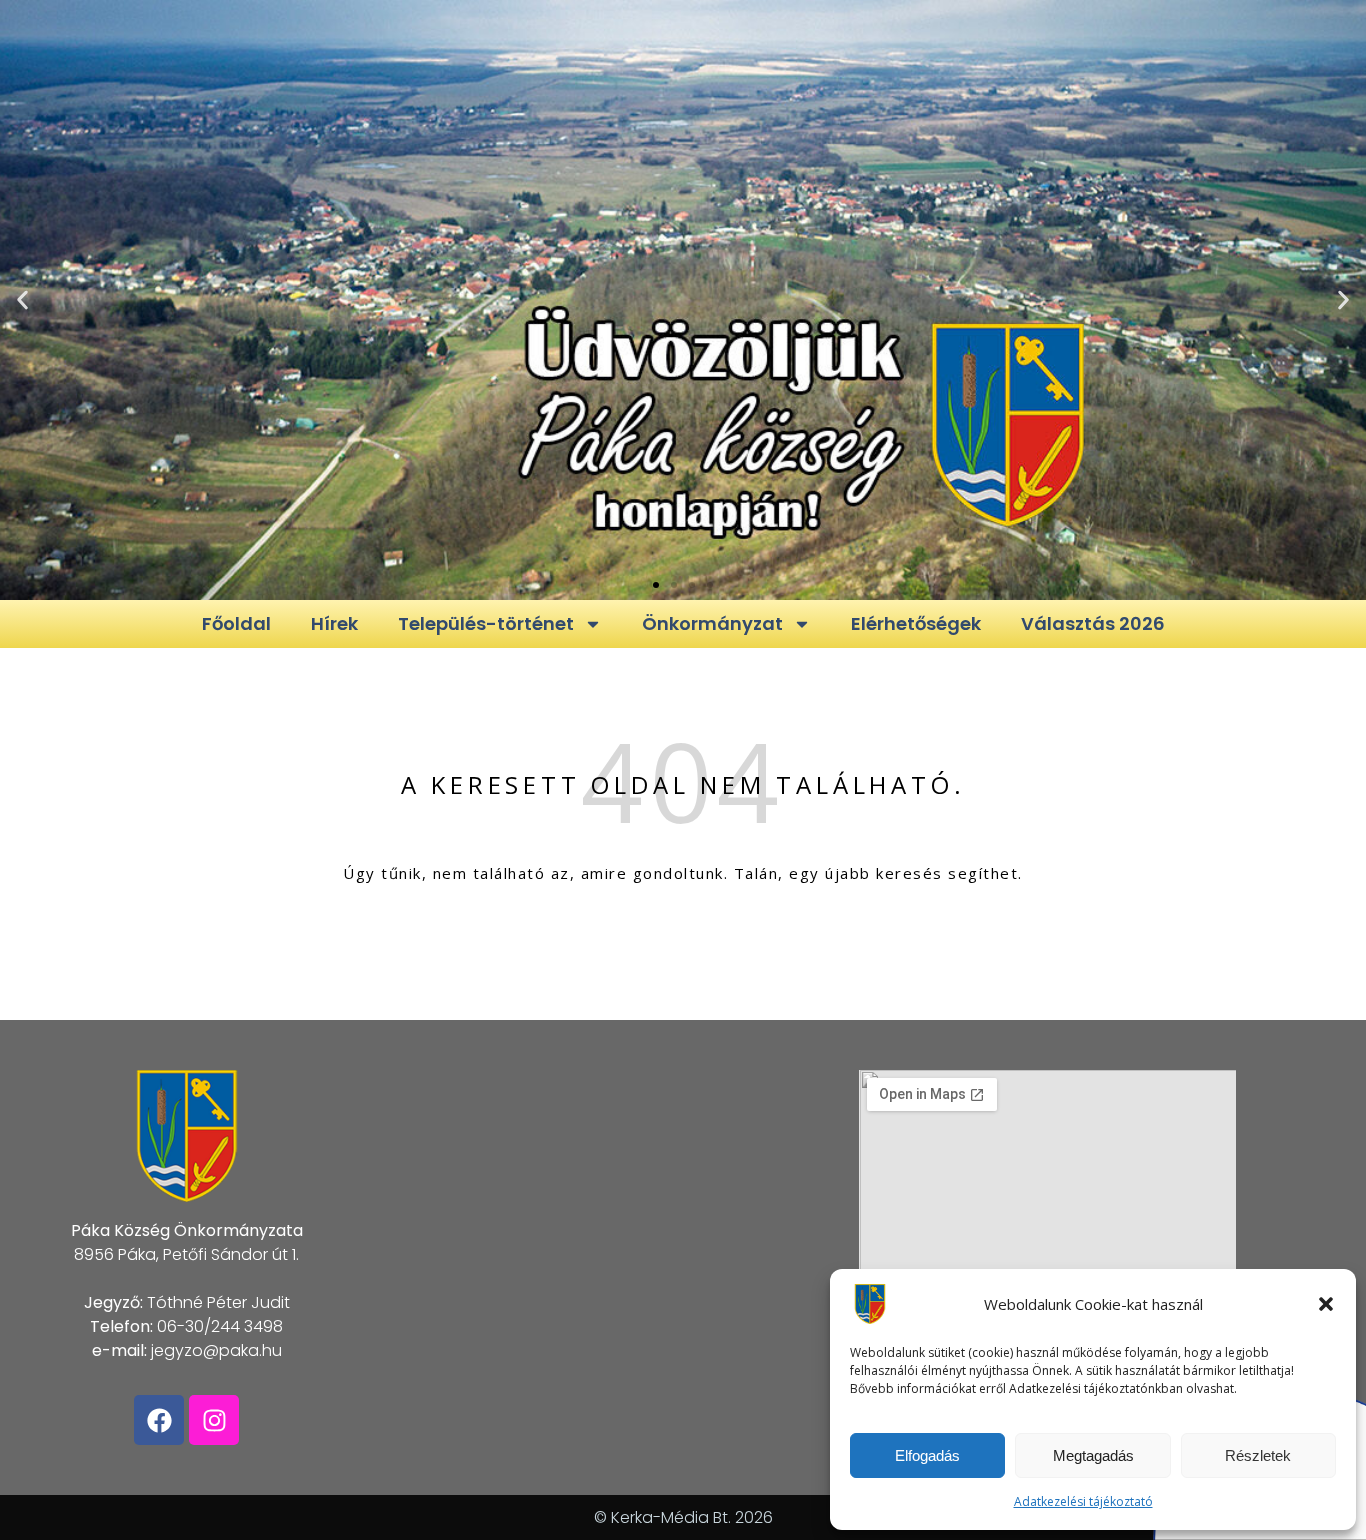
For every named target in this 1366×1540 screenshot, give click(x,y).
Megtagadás (1093, 1455)
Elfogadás (927, 1455)
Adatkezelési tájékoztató (1083, 1501)
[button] (1326, 1304)
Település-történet (486, 623)
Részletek (1258, 1455)
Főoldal (236, 623)
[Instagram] (214, 1420)
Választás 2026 (1093, 623)
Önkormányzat (712, 623)
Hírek (334, 623)
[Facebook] (159, 1420)
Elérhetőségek (916, 623)
